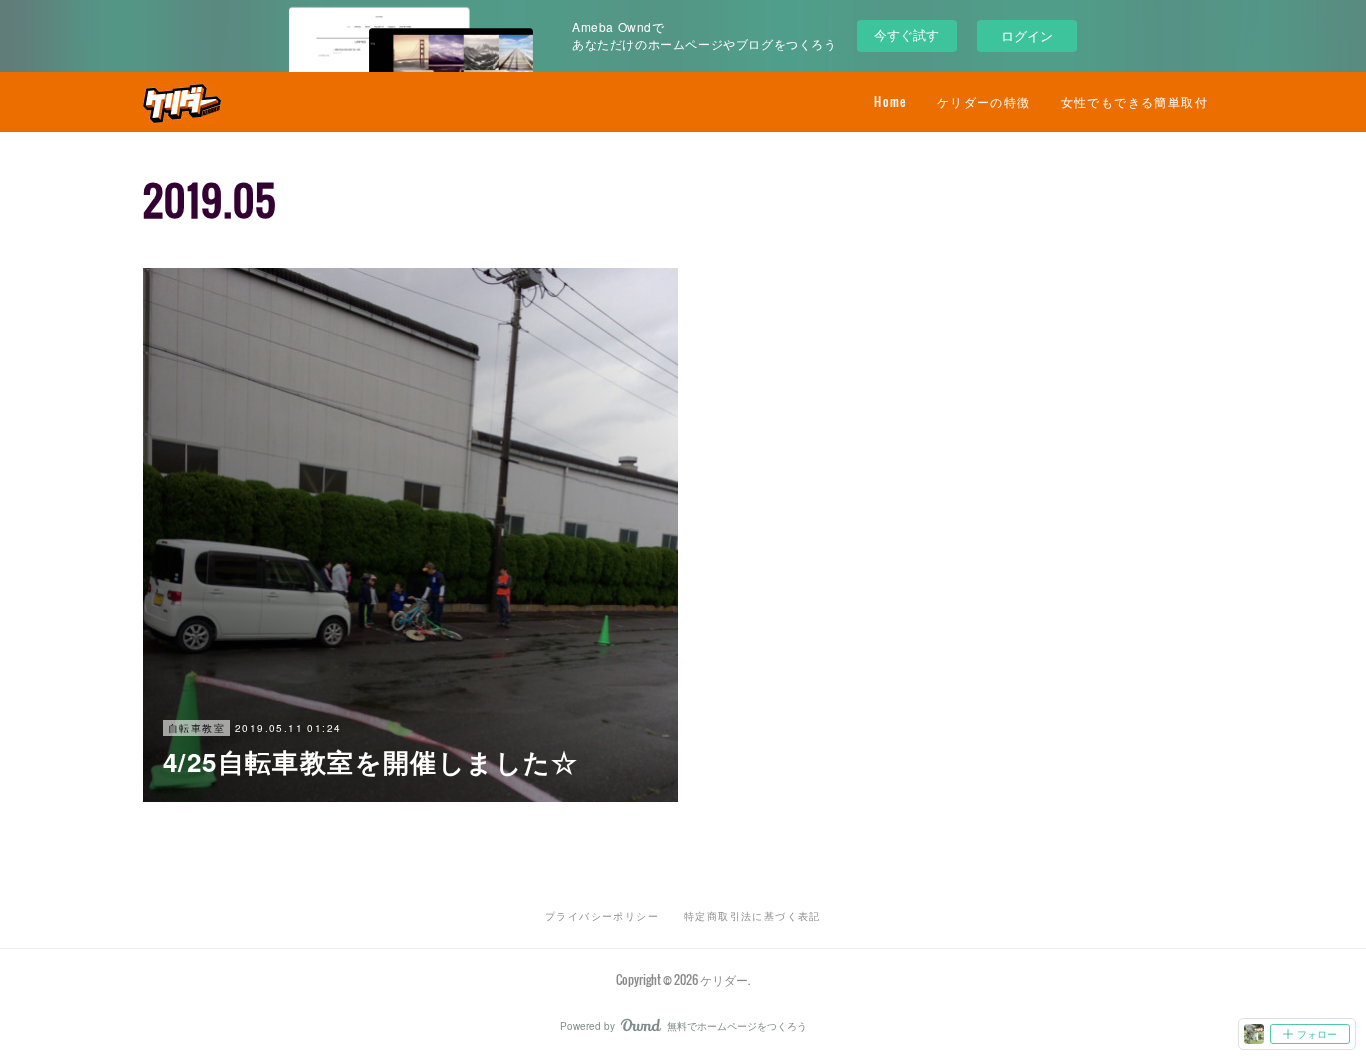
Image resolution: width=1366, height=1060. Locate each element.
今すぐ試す (906, 34)
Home (890, 101)
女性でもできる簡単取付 (1134, 101)
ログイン (1027, 35)
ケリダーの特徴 (984, 101)
